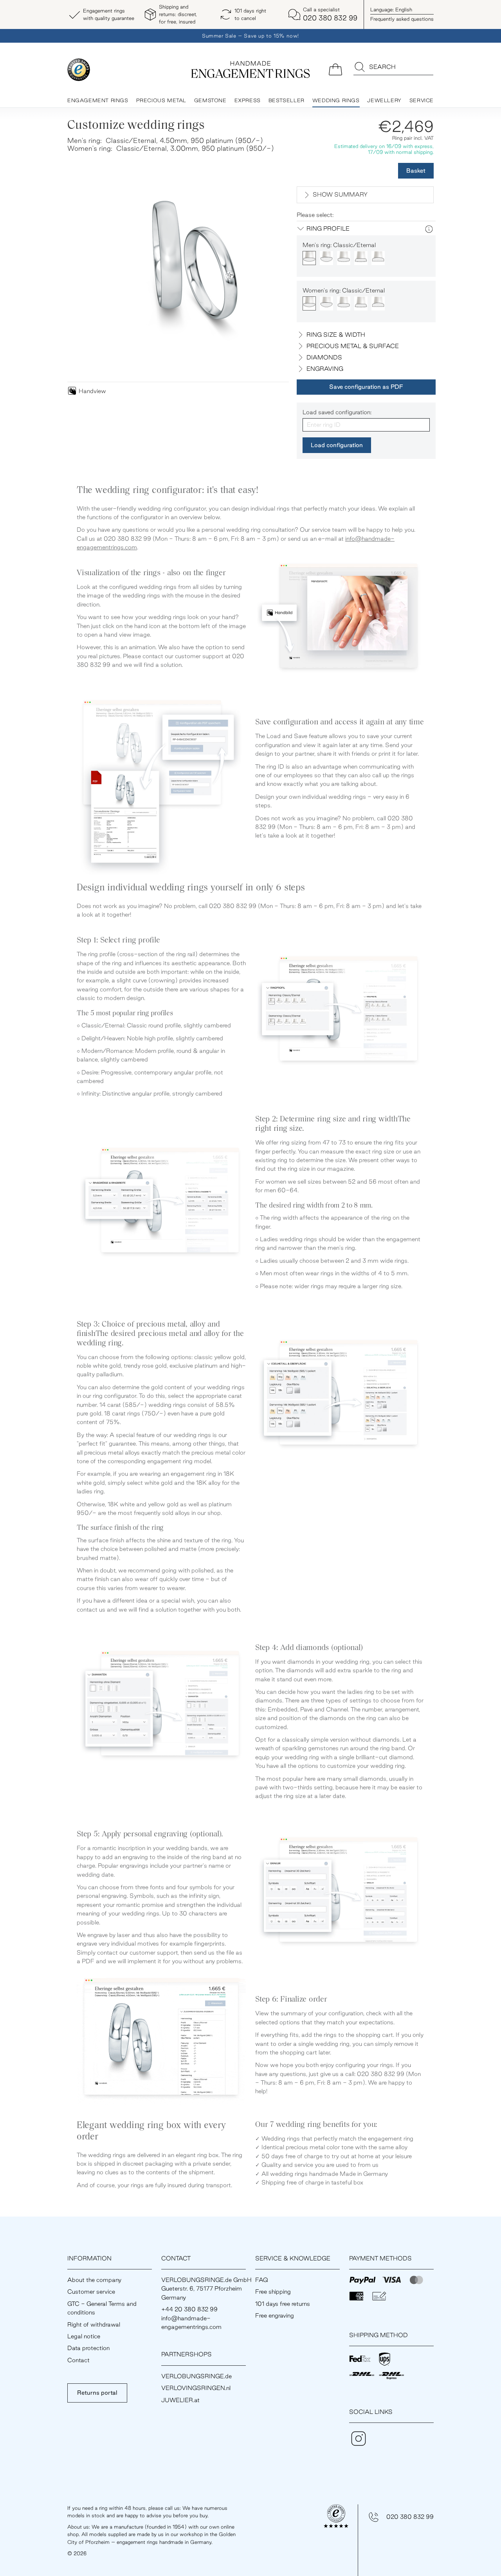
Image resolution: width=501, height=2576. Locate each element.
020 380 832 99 (410, 2517)
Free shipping (273, 2292)
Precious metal (161, 100)
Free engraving (275, 2315)
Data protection (88, 2348)
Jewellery (384, 100)
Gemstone (210, 100)
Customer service (91, 2292)
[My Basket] (335, 69)
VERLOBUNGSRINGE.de (196, 2376)
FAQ (262, 2280)
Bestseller (287, 100)
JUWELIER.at (180, 2400)
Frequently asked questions (402, 19)
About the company (94, 2280)
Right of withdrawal (94, 2324)
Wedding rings (336, 100)
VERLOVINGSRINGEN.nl (196, 2388)
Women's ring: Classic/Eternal (344, 290)
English (391, 9)
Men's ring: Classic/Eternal (339, 245)
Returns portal (97, 2393)
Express (248, 100)
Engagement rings (98, 100)
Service (422, 100)
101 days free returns (283, 2304)
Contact (78, 2360)
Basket (416, 171)
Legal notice (84, 2336)
